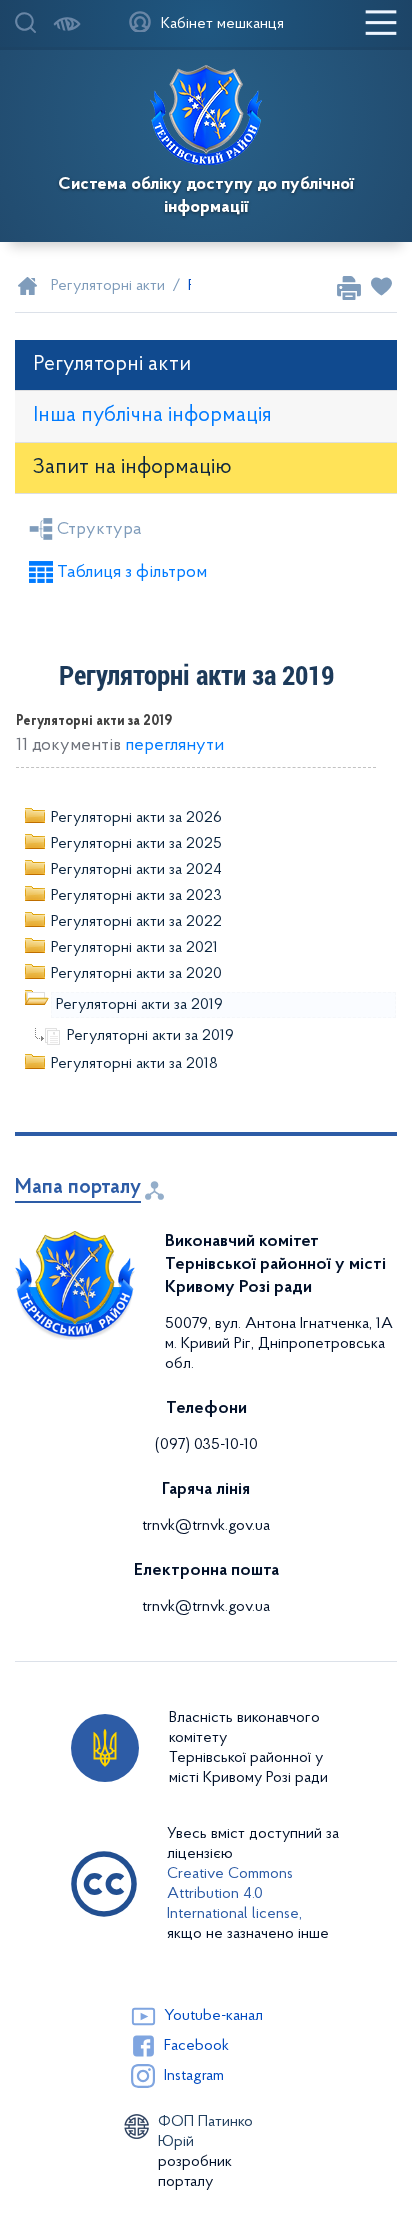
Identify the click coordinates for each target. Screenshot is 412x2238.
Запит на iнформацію (132, 467)
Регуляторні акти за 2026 (136, 818)
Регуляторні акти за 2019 (139, 1005)
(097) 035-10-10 (206, 1445)
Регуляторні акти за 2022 (136, 922)
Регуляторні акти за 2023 (136, 896)
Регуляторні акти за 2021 (134, 948)
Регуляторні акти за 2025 (136, 844)
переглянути (174, 746)
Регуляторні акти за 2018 (134, 1064)
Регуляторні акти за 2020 (136, 974)
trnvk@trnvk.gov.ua (206, 1526)
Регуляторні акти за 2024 (136, 870)
